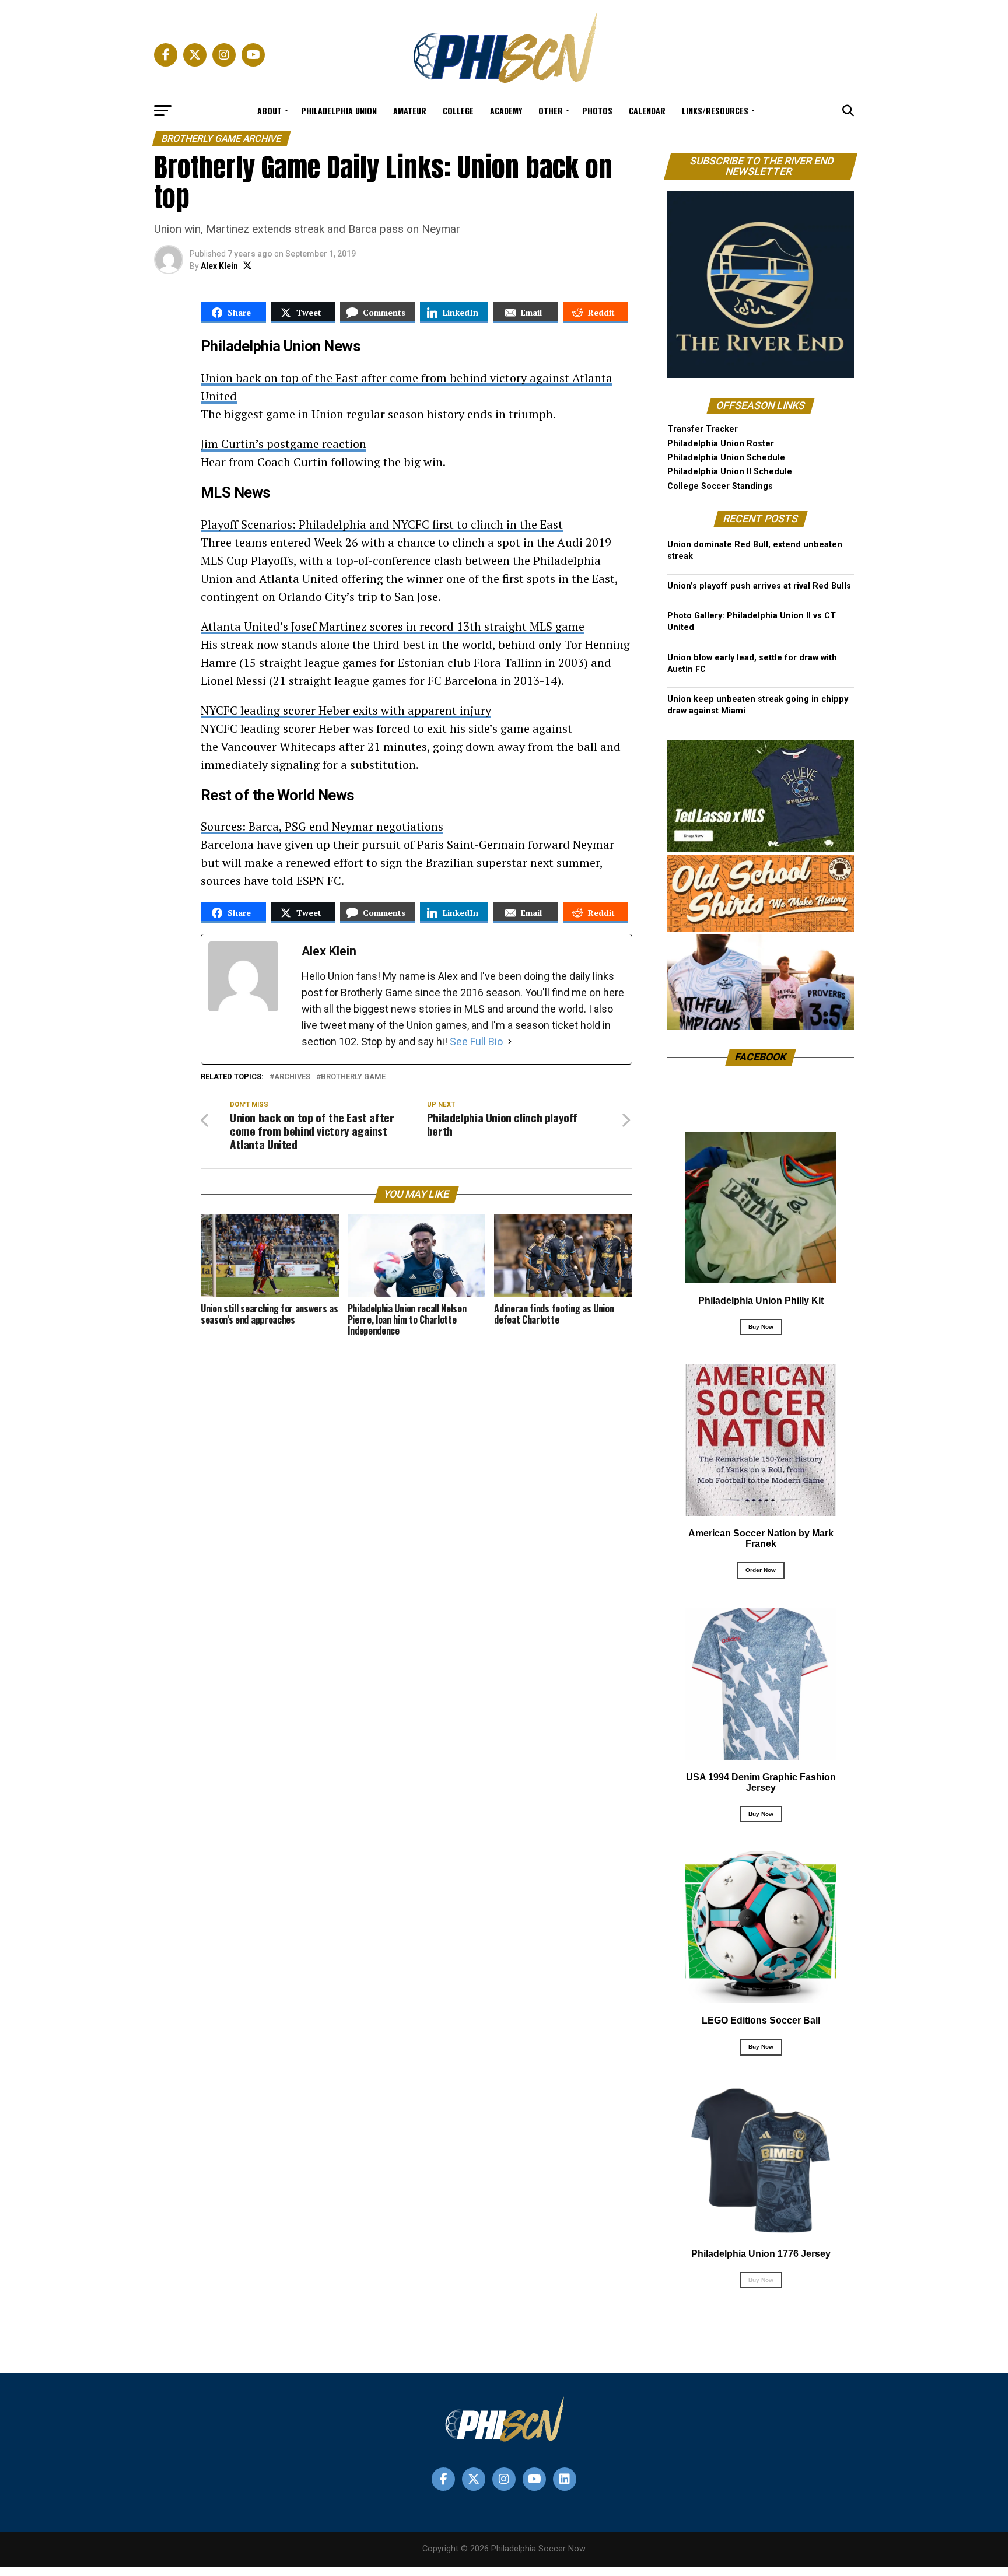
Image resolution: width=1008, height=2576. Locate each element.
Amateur (410, 111)
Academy (506, 111)
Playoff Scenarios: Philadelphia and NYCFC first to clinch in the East (382, 524)
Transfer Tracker (703, 429)
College (458, 111)
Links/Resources (715, 111)
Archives (292, 1077)
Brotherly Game (353, 1077)
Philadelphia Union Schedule (726, 458)
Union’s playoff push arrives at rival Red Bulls (759, 586)
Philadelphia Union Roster (721, 444)
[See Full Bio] (510, 1042)
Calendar (647, 111)
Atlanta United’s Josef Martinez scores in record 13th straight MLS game (393, 626)
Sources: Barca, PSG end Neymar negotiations (322, 826)
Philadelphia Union (339, 111)
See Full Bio (476, 1042)
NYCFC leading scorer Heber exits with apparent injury (346, 710)
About (269, 111)
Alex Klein (219, 266)
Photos (597, 111)
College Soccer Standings (720, 486)
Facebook (761, 1057)
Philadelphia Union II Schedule (730, 472)
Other (551, 111)
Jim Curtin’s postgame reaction (283, 444)
